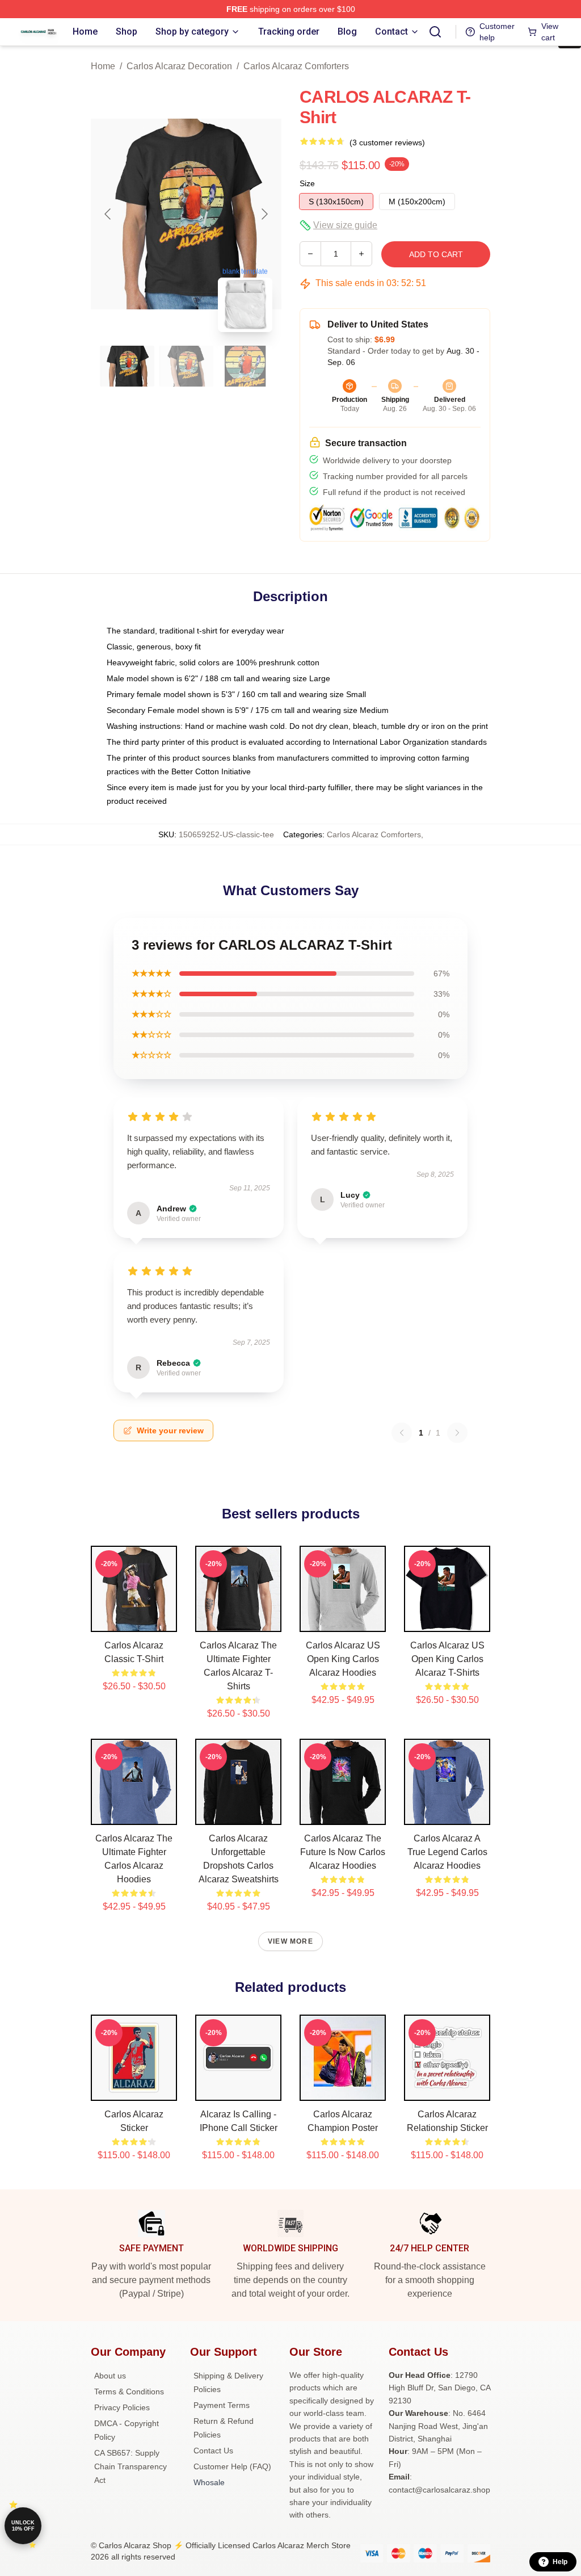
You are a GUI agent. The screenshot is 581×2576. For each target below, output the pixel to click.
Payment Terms (222, 2405)
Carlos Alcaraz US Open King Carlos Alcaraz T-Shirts (447, 1659)
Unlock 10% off (23, 2526)
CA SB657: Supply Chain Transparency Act (130, 2466)
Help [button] (560, 2562)
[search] (435, 32)
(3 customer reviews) (387, 142)
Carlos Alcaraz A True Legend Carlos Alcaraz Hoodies (447, 1852)
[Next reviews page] (457, 1433)
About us (110, 2376)
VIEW (134, 1621)
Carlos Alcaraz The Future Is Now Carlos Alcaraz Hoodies (343, 1852)
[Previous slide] (108, 214)
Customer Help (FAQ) (232, 2466)
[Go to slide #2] (186, 366)
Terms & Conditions (129, 2392)
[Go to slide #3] (245, 366)
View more (290, 1941)
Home (103, 66)
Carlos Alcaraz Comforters (296, 66)
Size (307, 183)
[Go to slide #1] (127, 366)
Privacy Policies (122, 2407)
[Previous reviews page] (402, 1433)
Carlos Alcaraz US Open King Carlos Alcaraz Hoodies (343, 1659)
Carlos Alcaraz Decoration (179, 66)
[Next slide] (264, 214)
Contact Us (213, 2451)
